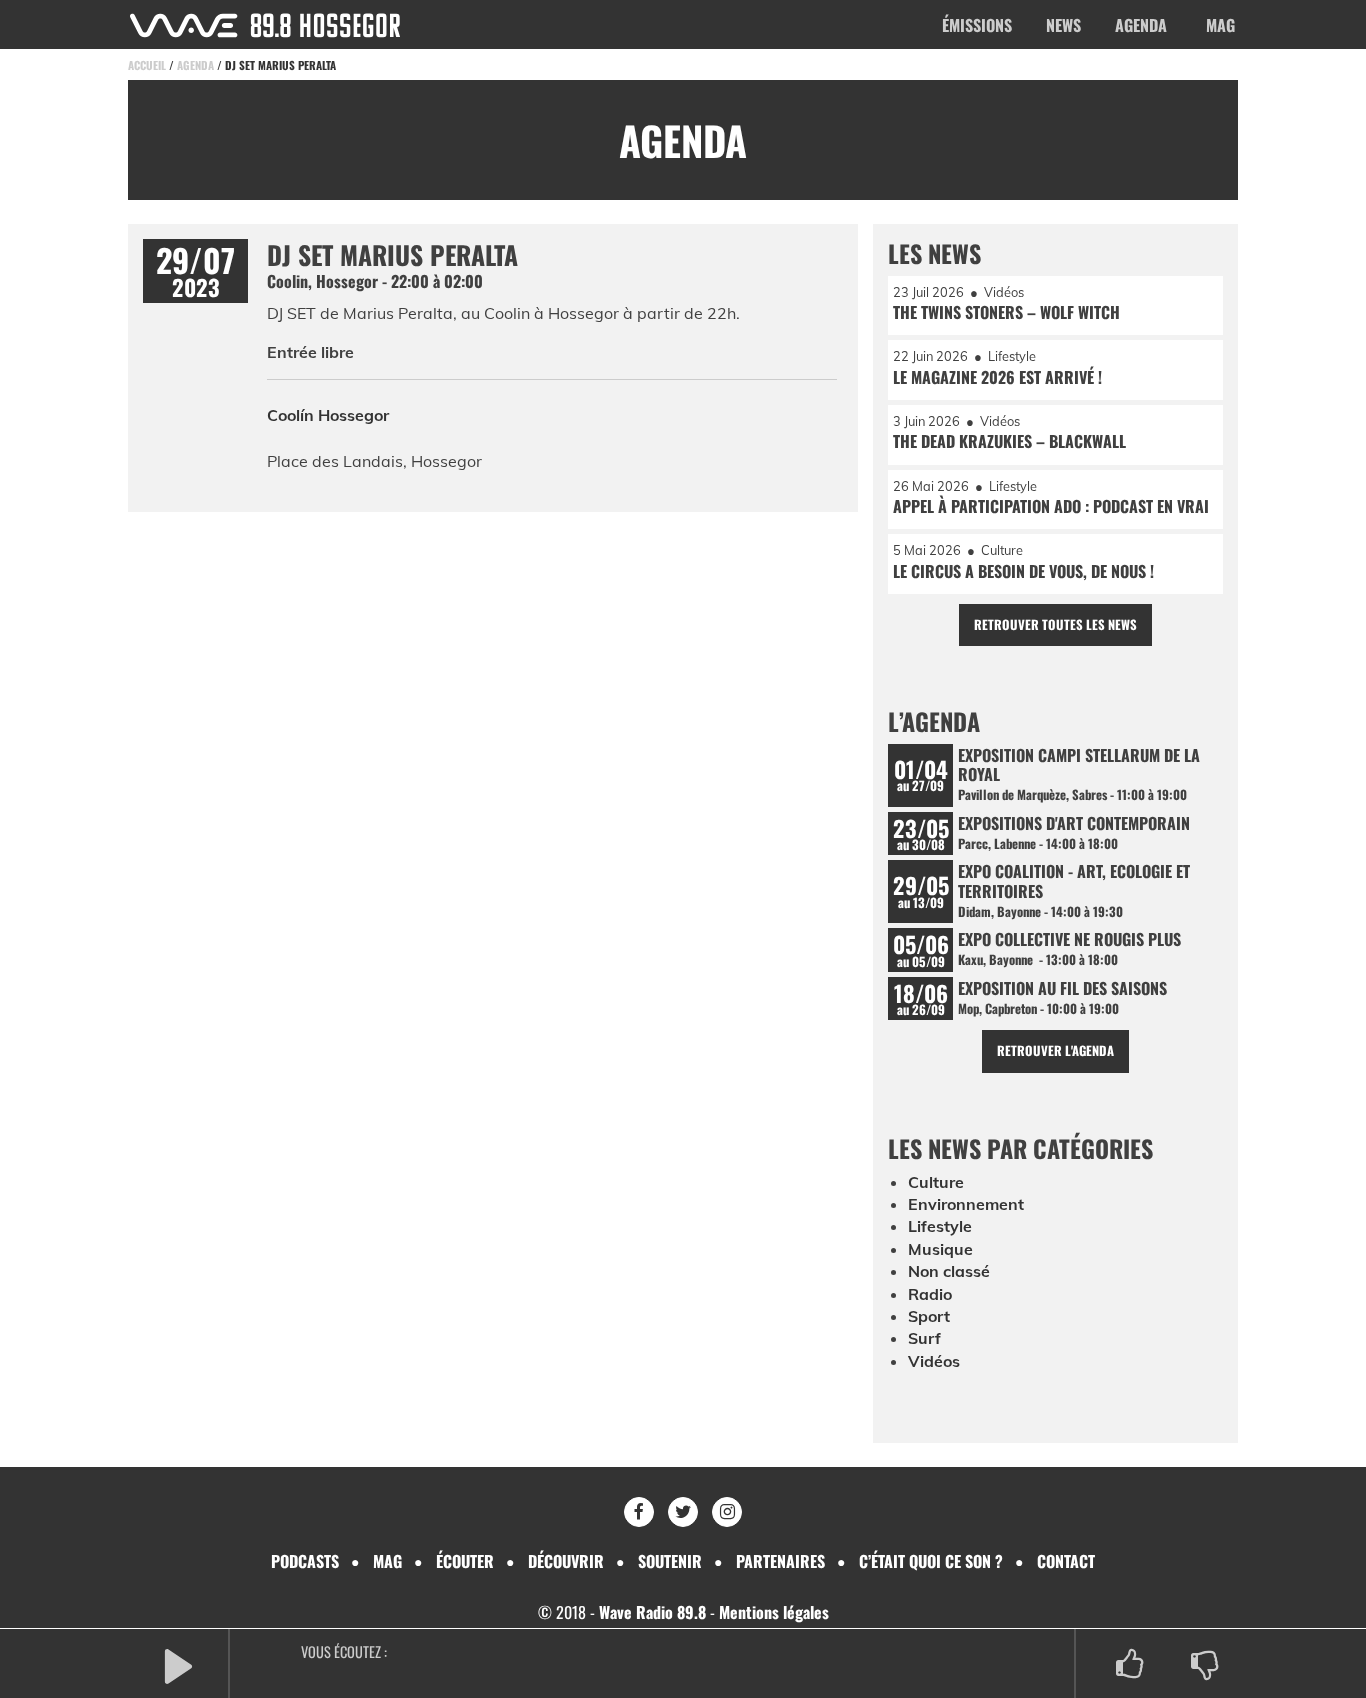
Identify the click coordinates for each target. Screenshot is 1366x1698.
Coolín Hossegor (328, 415)
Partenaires (780, 1561)
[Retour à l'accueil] (265, 25)
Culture (936, 1182)
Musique (940, 1249)
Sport (929, 1316)
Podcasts (305, 1561)
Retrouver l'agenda (1055, 1050)
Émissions (977, 25)
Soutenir (670, 1561)
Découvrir (566, 1561)
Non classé (949, 1271)
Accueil (147, 65)
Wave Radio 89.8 (652, 1612)
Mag (1220, 25)
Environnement (966, 1204)
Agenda (1141, 25)
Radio (930, 1294)
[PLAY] (178, 1664)
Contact (1066, 1561)
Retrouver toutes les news (1055, 624)
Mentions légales (774, 1612)
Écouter (465, 1561)
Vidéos (934, 1361)
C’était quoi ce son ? (931, 1561)
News (1063, 25)
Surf (924, 1338)
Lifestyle (940, 1226)
